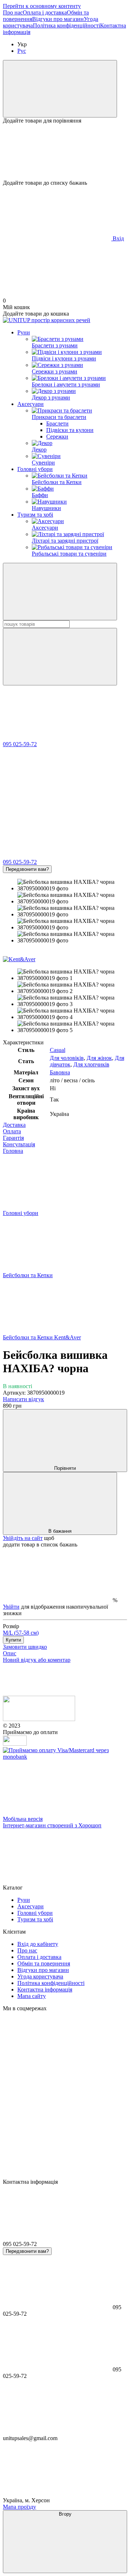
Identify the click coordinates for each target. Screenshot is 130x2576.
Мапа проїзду (19, 2507)
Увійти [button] (11, 1607)
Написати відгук (23, 1399)
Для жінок (99, 1058)
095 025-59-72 (20, 744)
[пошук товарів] (60, 592)
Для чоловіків (67, 1058)
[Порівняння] (60, 89)
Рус (22, 51)
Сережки (57, 437)
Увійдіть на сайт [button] (23, 1538)
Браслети (57, 423)
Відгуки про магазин (58, 19)
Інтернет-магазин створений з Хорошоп (52, 1825)
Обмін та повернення (44, 1963)
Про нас (13, 12)
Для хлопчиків (91, 1064)
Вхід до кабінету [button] (38, 1944)
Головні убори (35, 469)
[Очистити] (60, 657)
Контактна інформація (45, 1989)
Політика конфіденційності (66, 25)
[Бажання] (65, 152)
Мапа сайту (32, 1996)
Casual (58, 1050)
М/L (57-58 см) (21, 1633)
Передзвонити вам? (27, 869)
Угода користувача (40, 1976)
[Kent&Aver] (19, 959)
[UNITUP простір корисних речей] (39, 1719)
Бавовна (60, 1072)
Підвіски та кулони (70, 430)
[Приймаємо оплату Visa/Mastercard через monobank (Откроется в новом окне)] (65, 1757)
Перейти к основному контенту (42, 6)
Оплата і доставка (45, 12)
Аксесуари (31, 404)
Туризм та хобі (35, 515)
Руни (24, 332)
